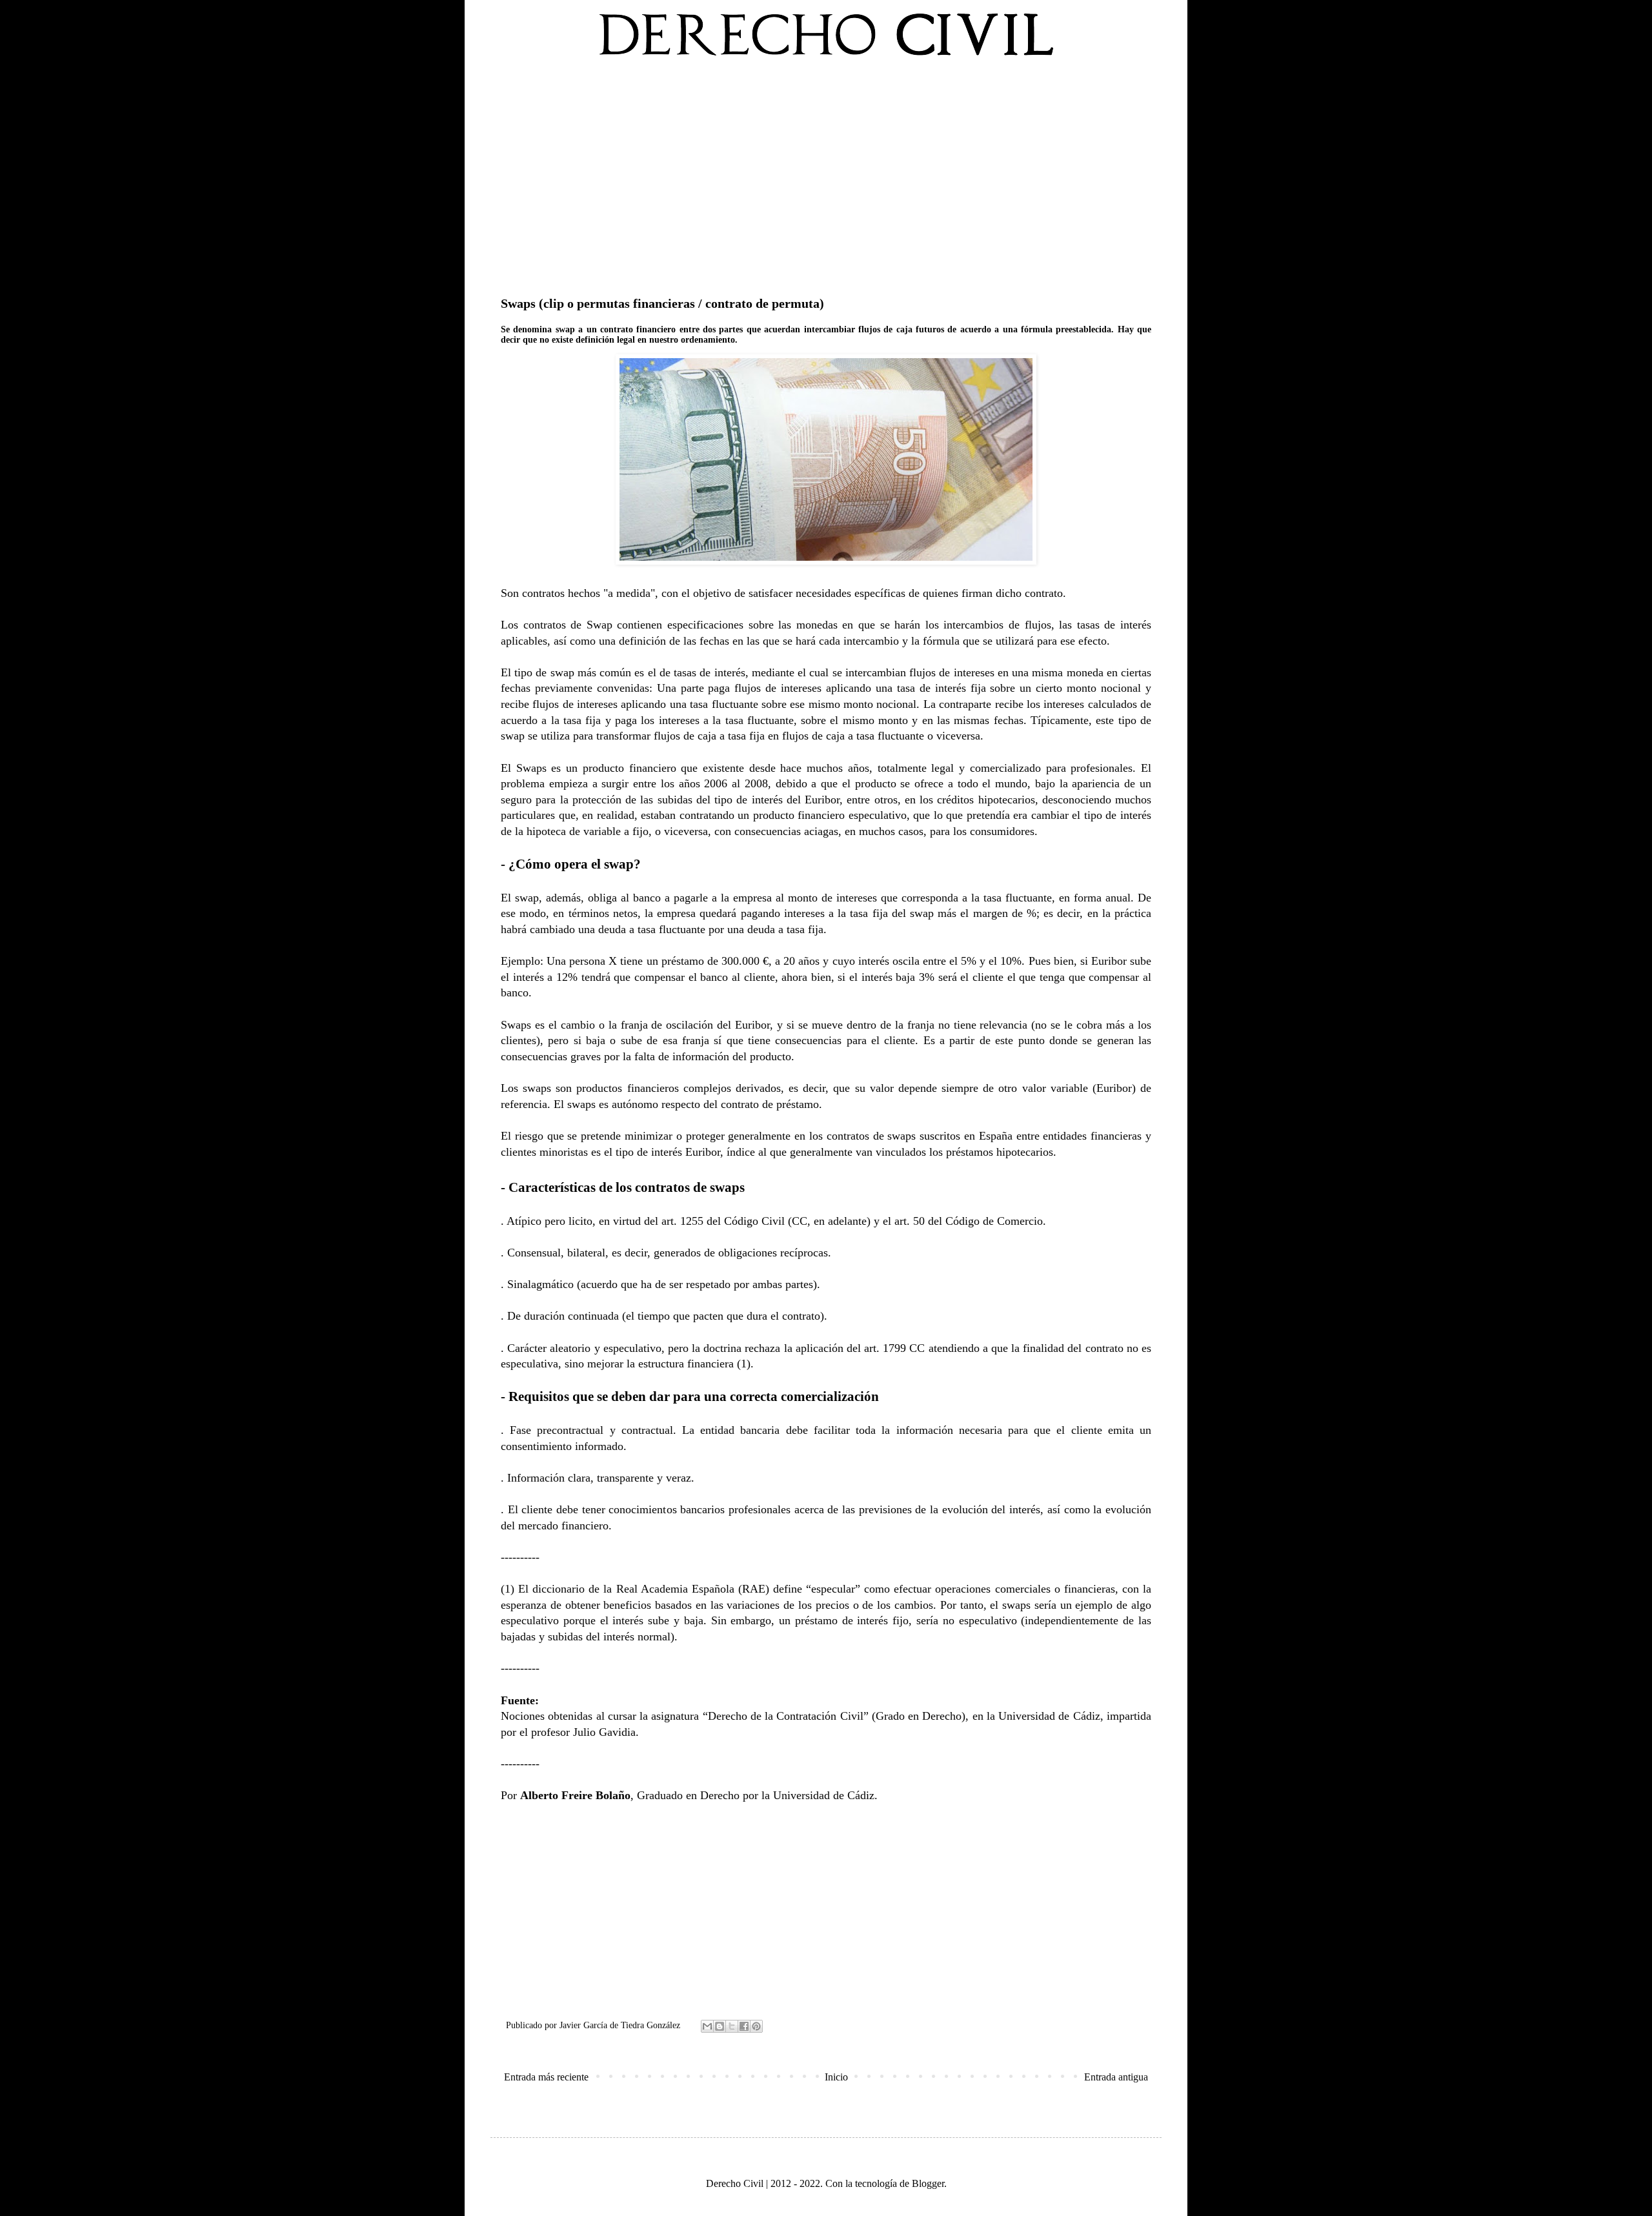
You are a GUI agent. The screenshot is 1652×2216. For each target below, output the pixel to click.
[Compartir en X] (732, 2026)
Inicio (836, 2077)
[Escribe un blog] (720, 2026)
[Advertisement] (826, 174)
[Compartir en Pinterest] (756, 2026)
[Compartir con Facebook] (744, 2026)
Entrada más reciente (546, 2077)
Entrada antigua (1116, 2077)
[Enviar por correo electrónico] (707, 2026)
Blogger (928, 2183)
